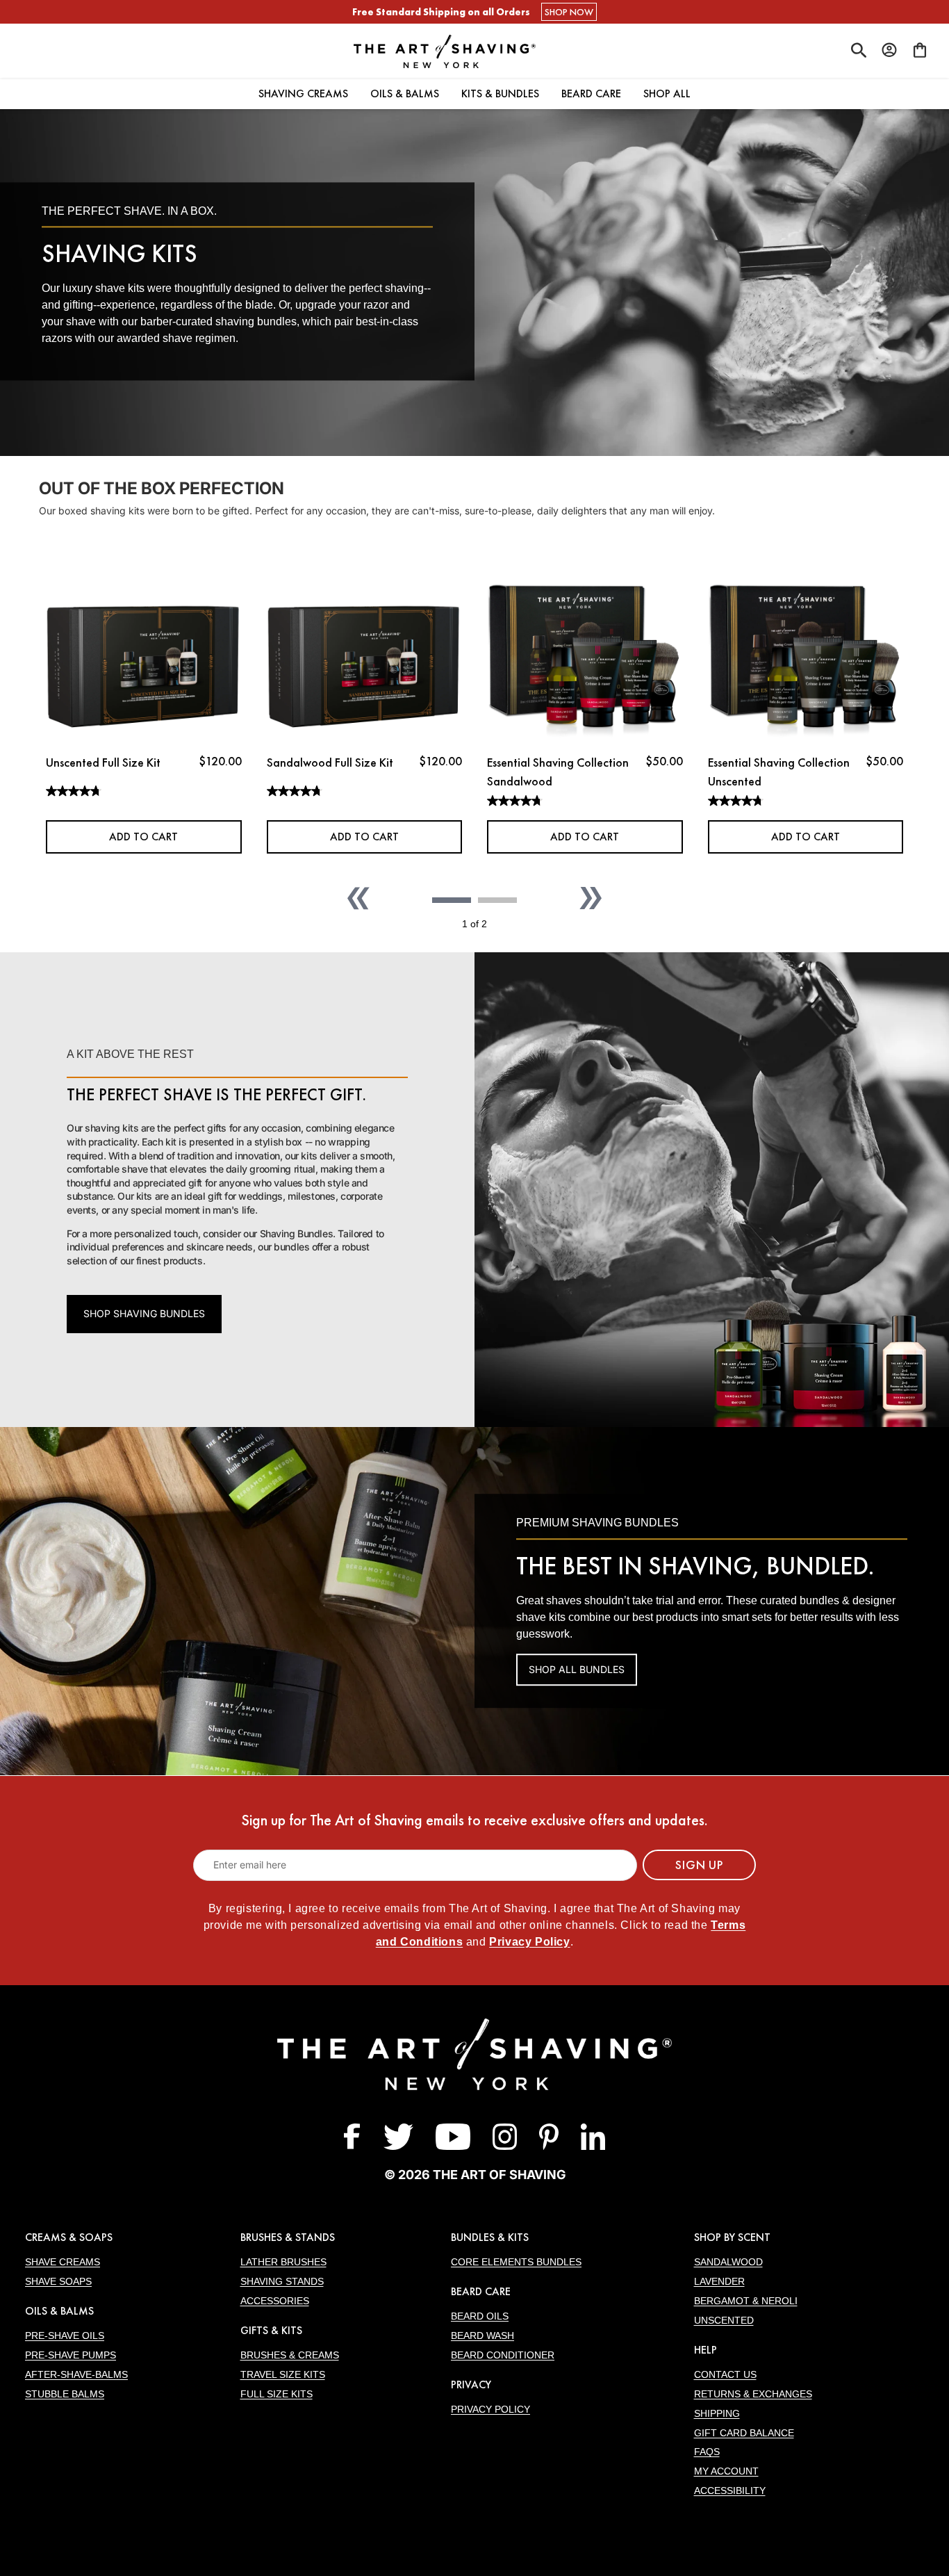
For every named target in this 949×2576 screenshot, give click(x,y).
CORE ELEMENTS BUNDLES (516, 2262)
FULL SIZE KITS (277, 2394)
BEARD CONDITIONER (503, 2355)
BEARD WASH (482, 2335)
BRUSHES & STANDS (288, 2237)
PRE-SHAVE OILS (65, 2335)
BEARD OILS (480, 2316)
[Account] (889, 50)
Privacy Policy (529, 1942)
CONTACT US (725, 2374)
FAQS (707, 2452)
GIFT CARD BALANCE (744, 2433)
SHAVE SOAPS (58, 2281)
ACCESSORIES (275, 2301)
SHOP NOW (569, 12)
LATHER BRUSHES (283, 2262)
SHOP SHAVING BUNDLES (144, 1313)
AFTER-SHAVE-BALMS (76, 2374)
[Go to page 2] (497, 900)
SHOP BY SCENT (732, 2237)
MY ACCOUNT (726, 2471)
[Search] (859, 51)
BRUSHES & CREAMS (290, 2355)
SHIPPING (717, 2413)
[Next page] (591, 898)
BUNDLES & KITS (490, 2237)
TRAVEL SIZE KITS (283, 2374)
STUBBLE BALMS (65, 2394)
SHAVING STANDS (282, 2281)
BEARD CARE (481, 2291)
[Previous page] (358, 898)
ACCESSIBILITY (730, 2491)
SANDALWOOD (728, 2262)
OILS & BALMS (59, 2311)
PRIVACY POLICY (490, 2409)
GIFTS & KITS (271, 2330)
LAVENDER (719, 2281)
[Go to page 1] (452, 900)
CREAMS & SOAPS (69, 2237)
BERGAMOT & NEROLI (746, 2301)
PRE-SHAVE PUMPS (71, 2355)
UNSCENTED (724, 2320)
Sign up (699, 1865)
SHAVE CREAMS (63, 2262)
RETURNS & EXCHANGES (753, 2394)
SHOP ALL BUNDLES (577, 1669)
